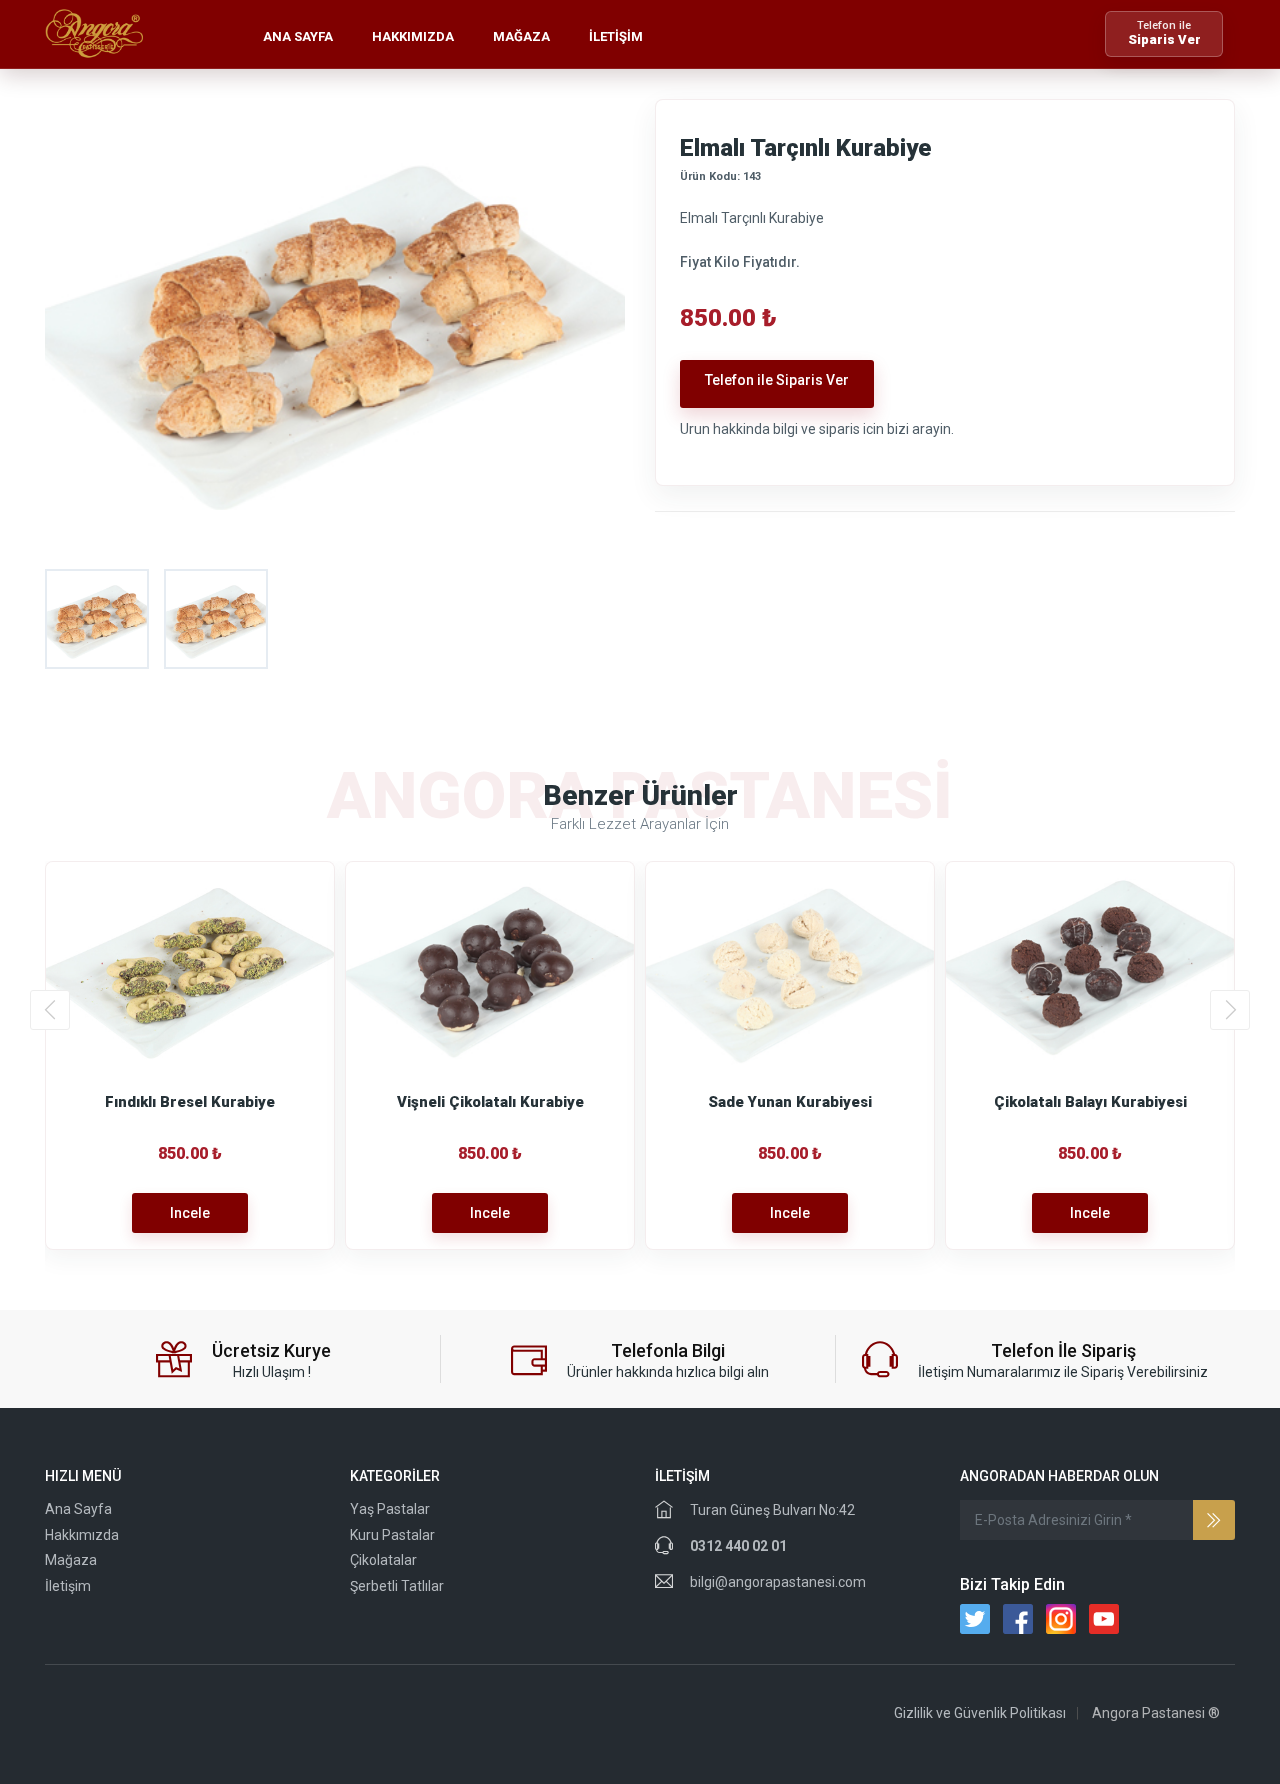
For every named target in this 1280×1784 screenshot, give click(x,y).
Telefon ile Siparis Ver (777, 380)
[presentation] (50, 1010)
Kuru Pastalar (392, 1535)
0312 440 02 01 (738, 1546)
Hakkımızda (413, 36)
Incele (190, 1213)
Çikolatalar (383, 1560)
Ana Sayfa (298, 36)
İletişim (616, 36)
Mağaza (521, 36)
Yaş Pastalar (390, 1509)
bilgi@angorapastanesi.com (778, 1582)
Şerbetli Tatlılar (397, 1586)
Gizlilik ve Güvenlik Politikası (980, 1713)
